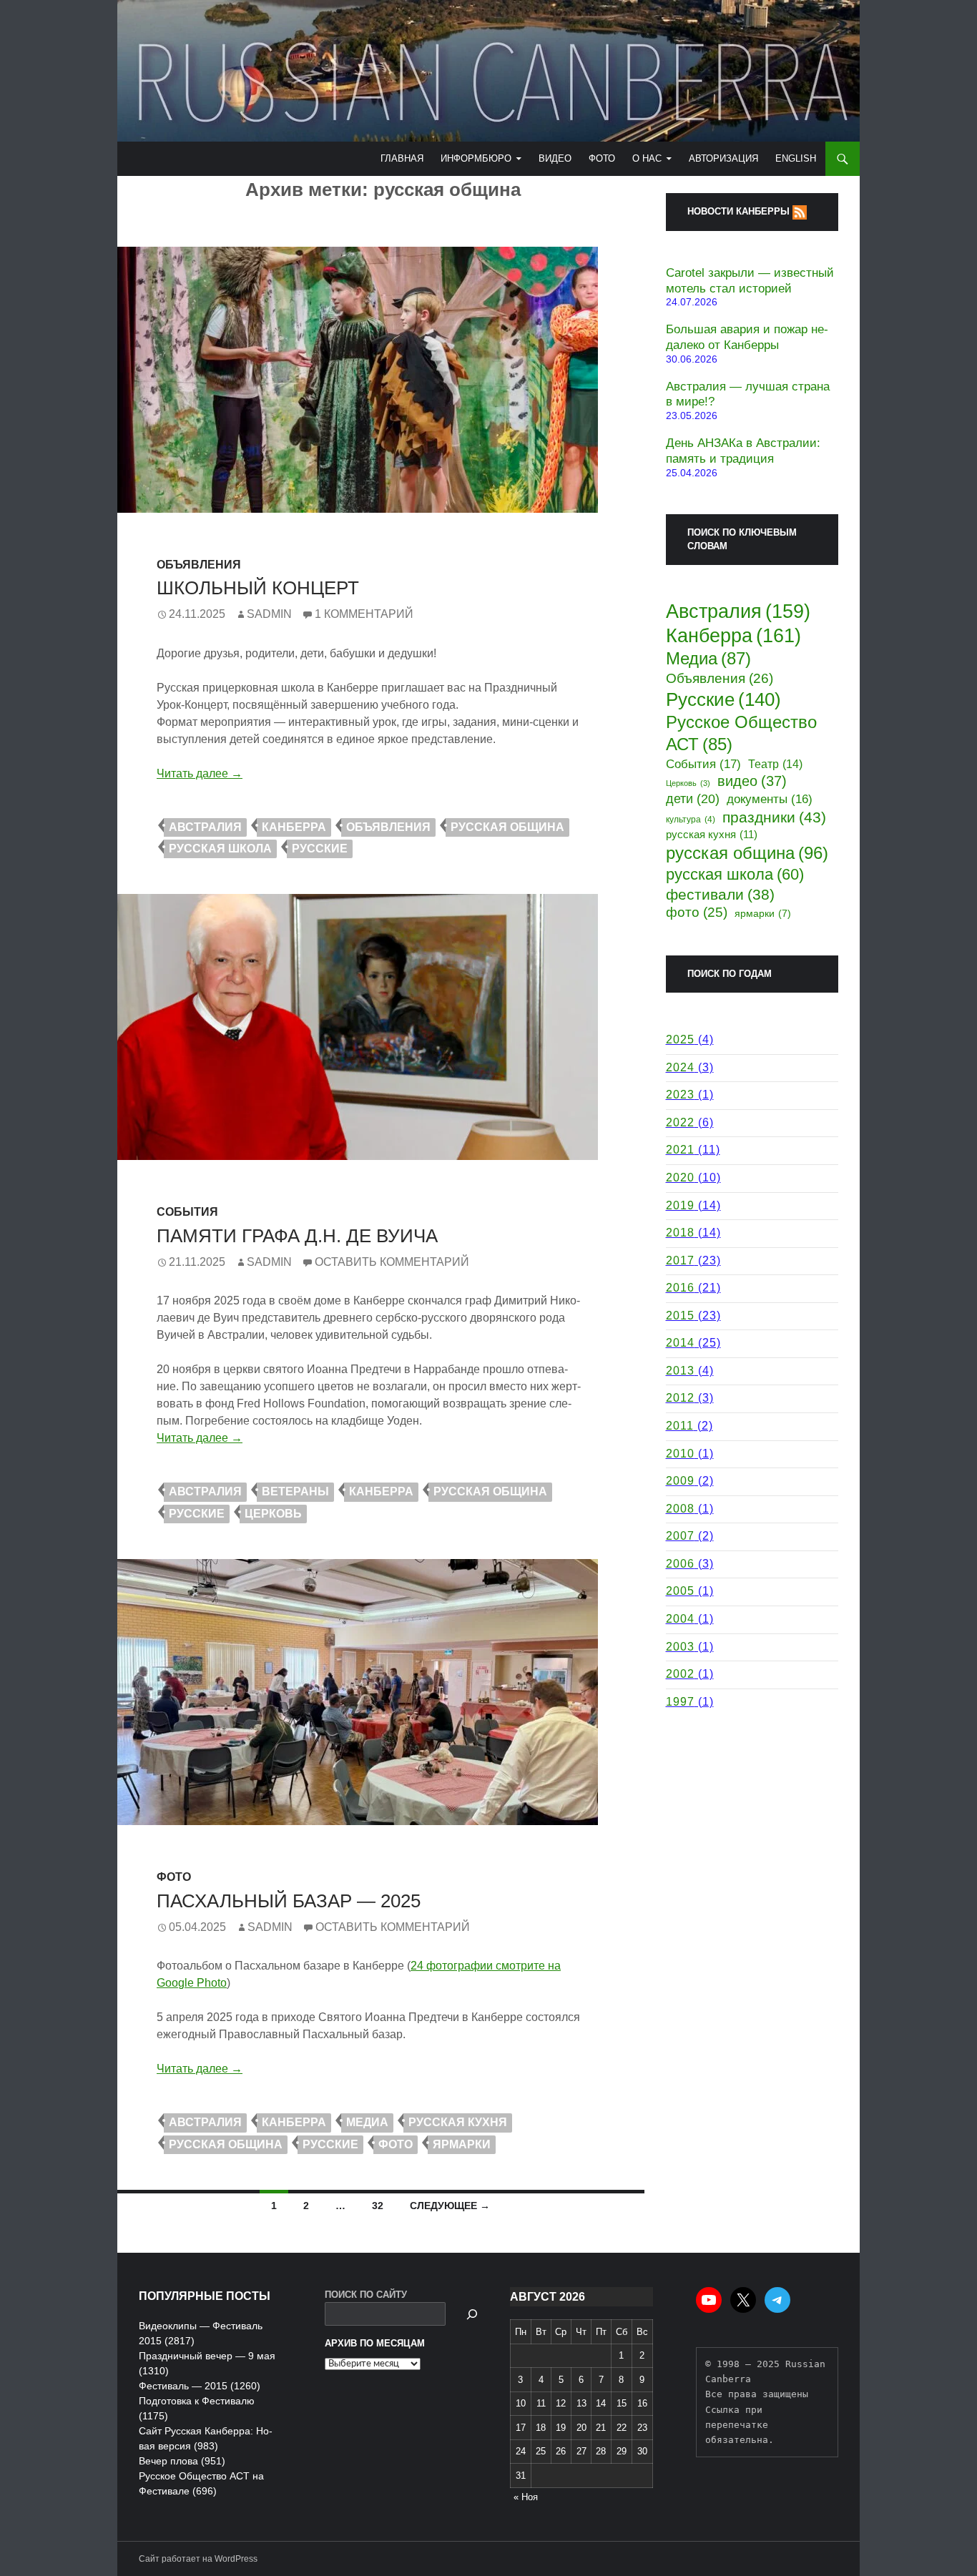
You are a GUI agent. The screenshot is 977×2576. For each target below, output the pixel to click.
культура (691, 819)
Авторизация (723, 158)
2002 (680, 1674)
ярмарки (462, 2144)
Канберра (294, 827)
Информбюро (476, 158)
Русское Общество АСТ (741, 733)
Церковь (273, 1514)
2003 (680, 1647)
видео (752, 781)
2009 (680, 1481)
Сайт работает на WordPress (198, 2559)
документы (770, 799)
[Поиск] (472, 2314)
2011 (680, 1426)
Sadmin (269, 614)
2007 (680, 1536)
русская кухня (458, 2122)
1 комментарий (364, 614)
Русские (320, 849)
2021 (680, 1150)
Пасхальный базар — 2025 (289, 1901)
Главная (402, 158)
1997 (680, 1702)
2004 (680, 1619)
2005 (680, 1591)
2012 (680, 1398)
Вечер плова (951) (182, 2461)
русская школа (220, 849)
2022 (680, 1122)
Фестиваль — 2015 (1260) (200, 2386)
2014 (680, 1343)
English (796, 158)
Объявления (199, 565)
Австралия (205, 827)
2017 (680, 1260)
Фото (602, 158)
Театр (775, 764)
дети (693, 799)
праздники (774, 817)
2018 (680, 1233)
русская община (507, 827)
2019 (680, 1205)
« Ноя (526, 2497)
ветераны (295, 1491)
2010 (680, 1454)
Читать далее (200, 773)
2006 (680, 1564)
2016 (680, 1288)
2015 (680, 1316)
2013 (680, 1371)
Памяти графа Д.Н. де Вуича (297, 1236)
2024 (680, 1067)
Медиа (367, 2122)
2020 (680, 1178)
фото (396, 2144)
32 (378, 2206)
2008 (680, 1509)
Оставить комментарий (392, 1262)
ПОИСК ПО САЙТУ (366, 2295)
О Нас (647, 158)
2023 (680, 1095)
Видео (555, 158)
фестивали (720, 894)
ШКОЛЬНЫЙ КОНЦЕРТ (258, 588)
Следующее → (450, 2206)
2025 (680, 1039)
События (187, 1212)
